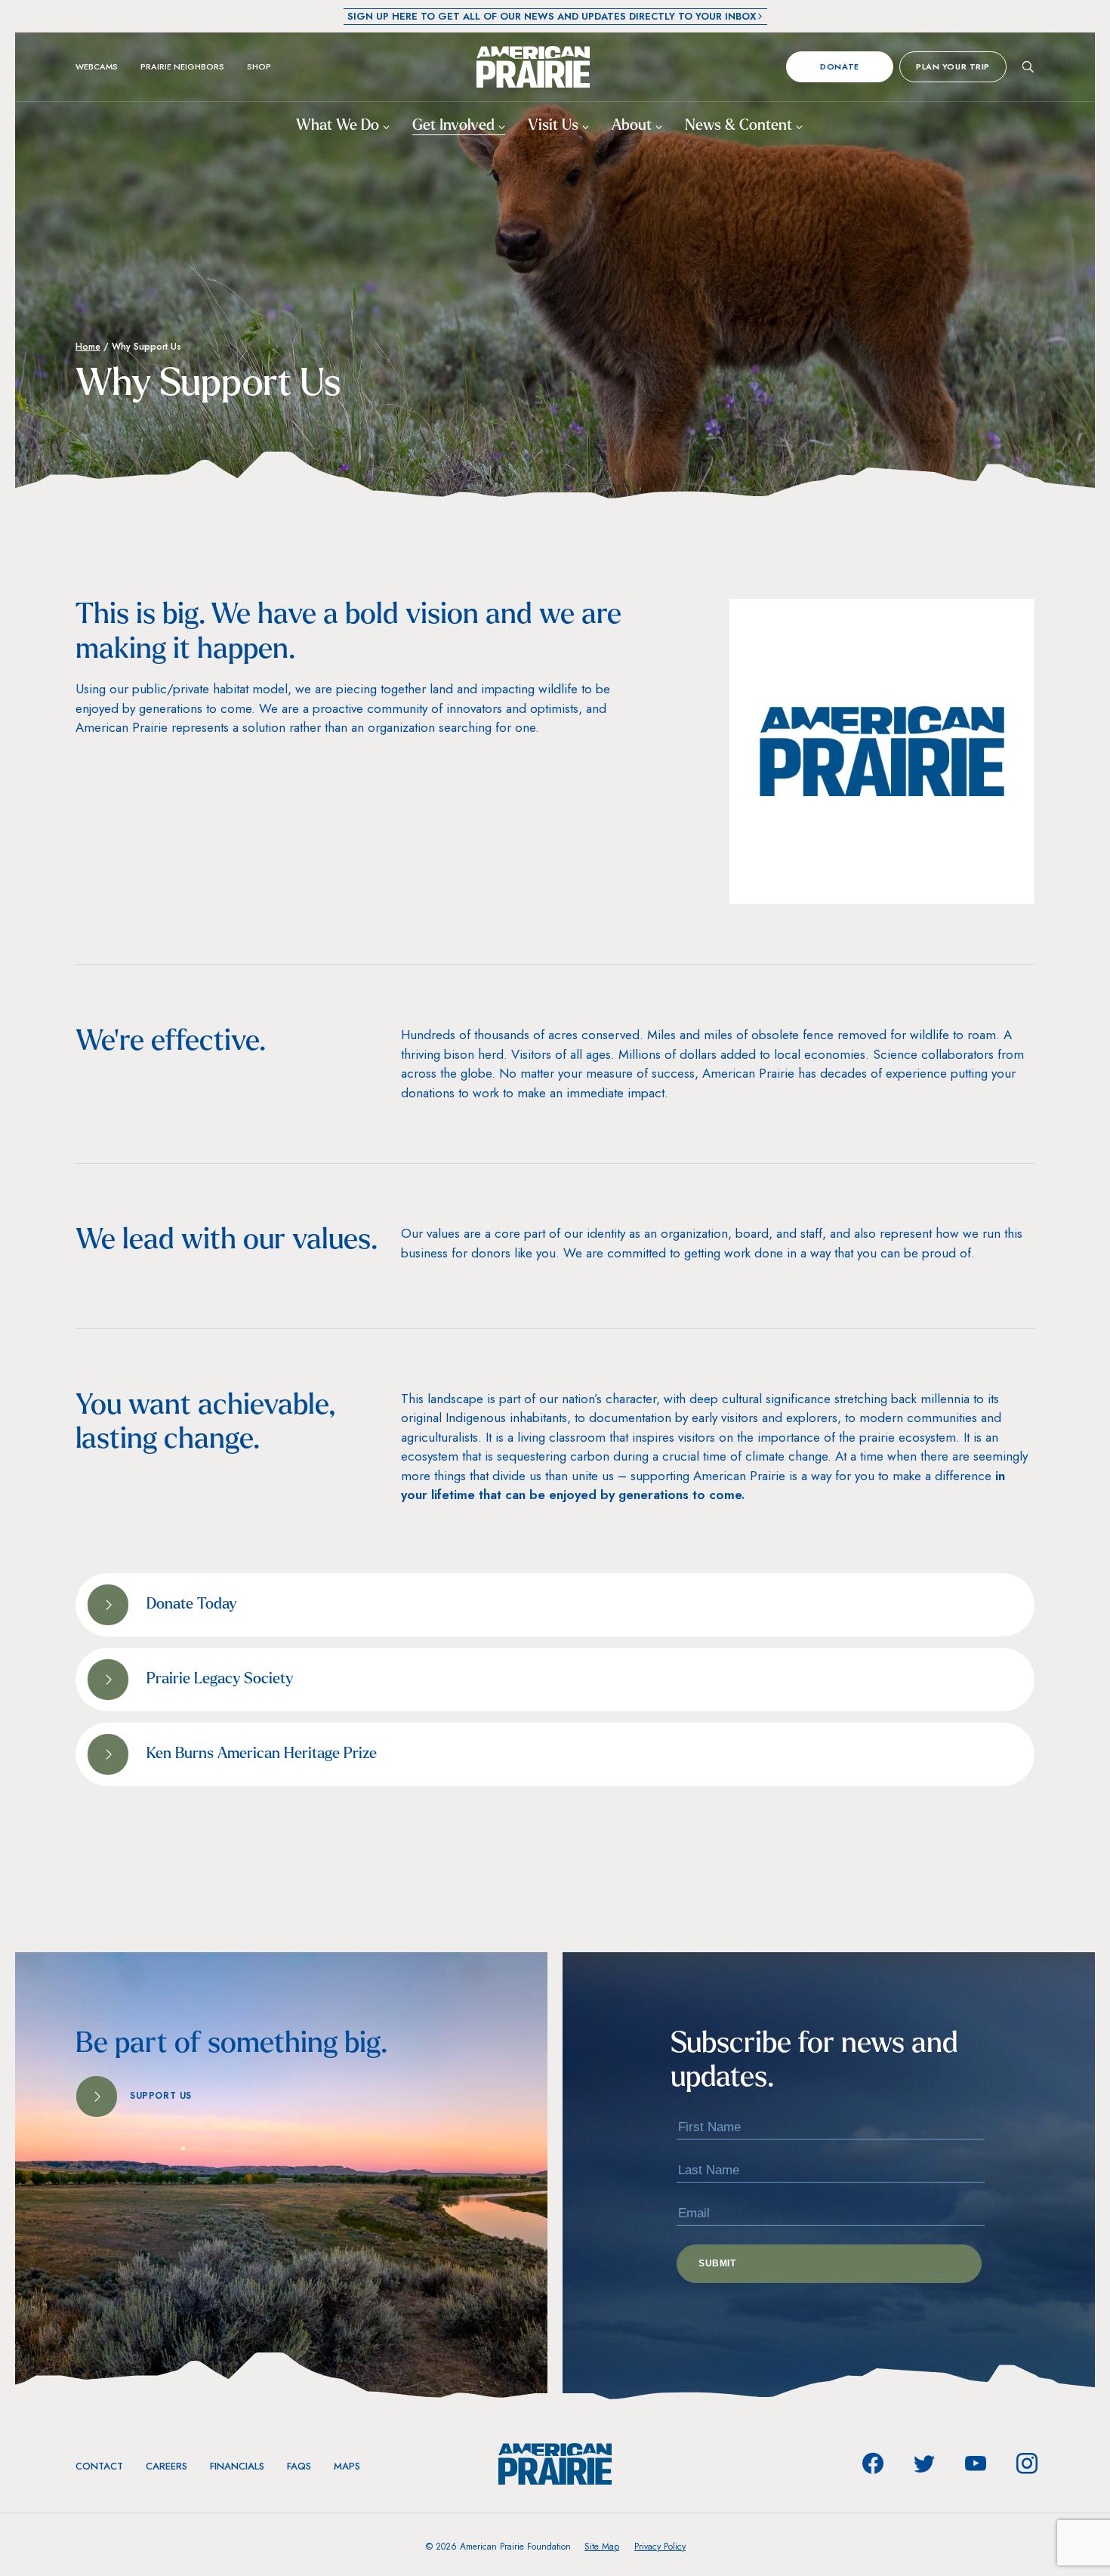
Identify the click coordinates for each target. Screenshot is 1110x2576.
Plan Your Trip (953, 66)
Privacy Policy (660, 2547)
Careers (166, 2466)
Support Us (161, 2096)
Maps (347, 2466)
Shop (259, 66)
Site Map (602, 2547)
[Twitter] (924, 2463)
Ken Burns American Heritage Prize (262, 1754)
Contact (99, 2466)
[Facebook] (873, 2463)
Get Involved (455, 126)
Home (88, 347)
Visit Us (555, 126)
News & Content (740, 126)
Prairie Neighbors (182, 66)
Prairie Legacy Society (220, 1680)
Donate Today (191, 1605)
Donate (839, 66)
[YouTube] (976, 2463)
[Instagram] (1027, 2463)
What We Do (339, 126)
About (634, 126)
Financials (237, 2466)
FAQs (299, 2466)
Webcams (97, 66)
